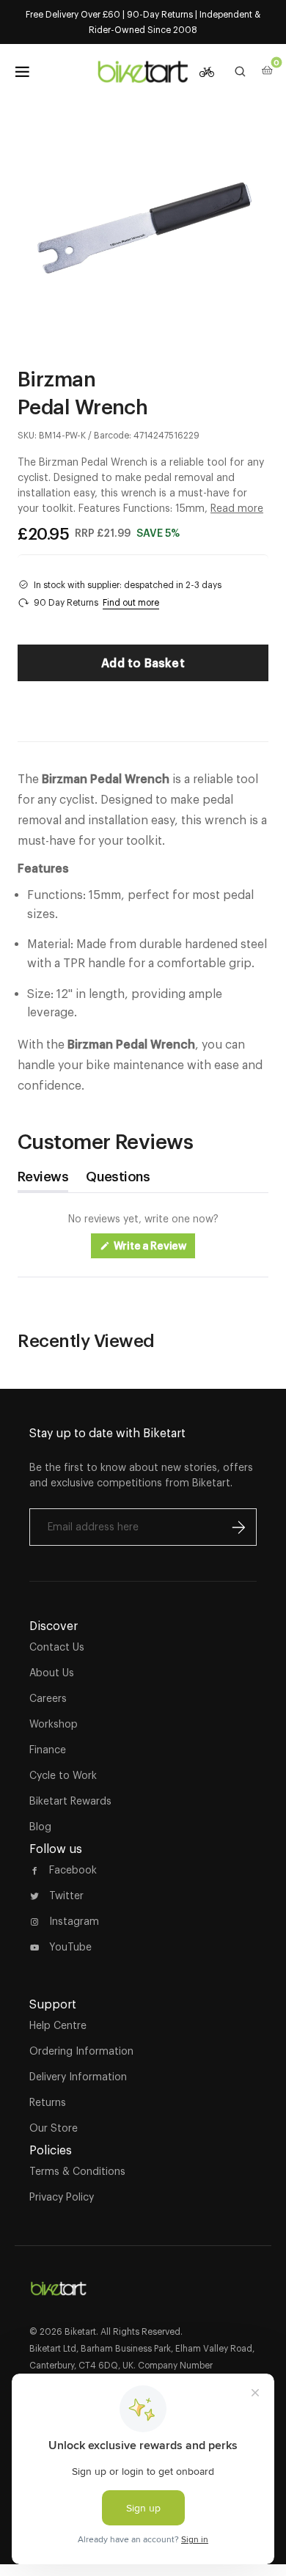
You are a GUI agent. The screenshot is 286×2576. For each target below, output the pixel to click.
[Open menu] (22, 72)
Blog (40, 1827)
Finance (48, 1750)
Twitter (66, 1896)
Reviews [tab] (43, 1180)
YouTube (70, 1947)
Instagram (74, 1921)
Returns (48, 2102)
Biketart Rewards (70, 1801)
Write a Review (154, 1249)
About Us (52, 1673)
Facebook (73, 1870)
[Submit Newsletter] (238, 1527)
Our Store (54, 2128)
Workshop (54, 1724)
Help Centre (58, 2025)
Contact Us (57, 1647)
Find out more (131, 602)
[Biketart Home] (59, 2283)
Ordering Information (81, 2051)
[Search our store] (241, 72)
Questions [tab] (118, 1180)
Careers (48, 1698)
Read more (237, 508)
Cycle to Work (63, 1775)
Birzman (56, 378)
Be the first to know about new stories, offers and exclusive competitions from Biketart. (141, 1475)
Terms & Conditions (77, 2171)
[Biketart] (143, 72)
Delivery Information (78, 2077)
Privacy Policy (62, 2197)
